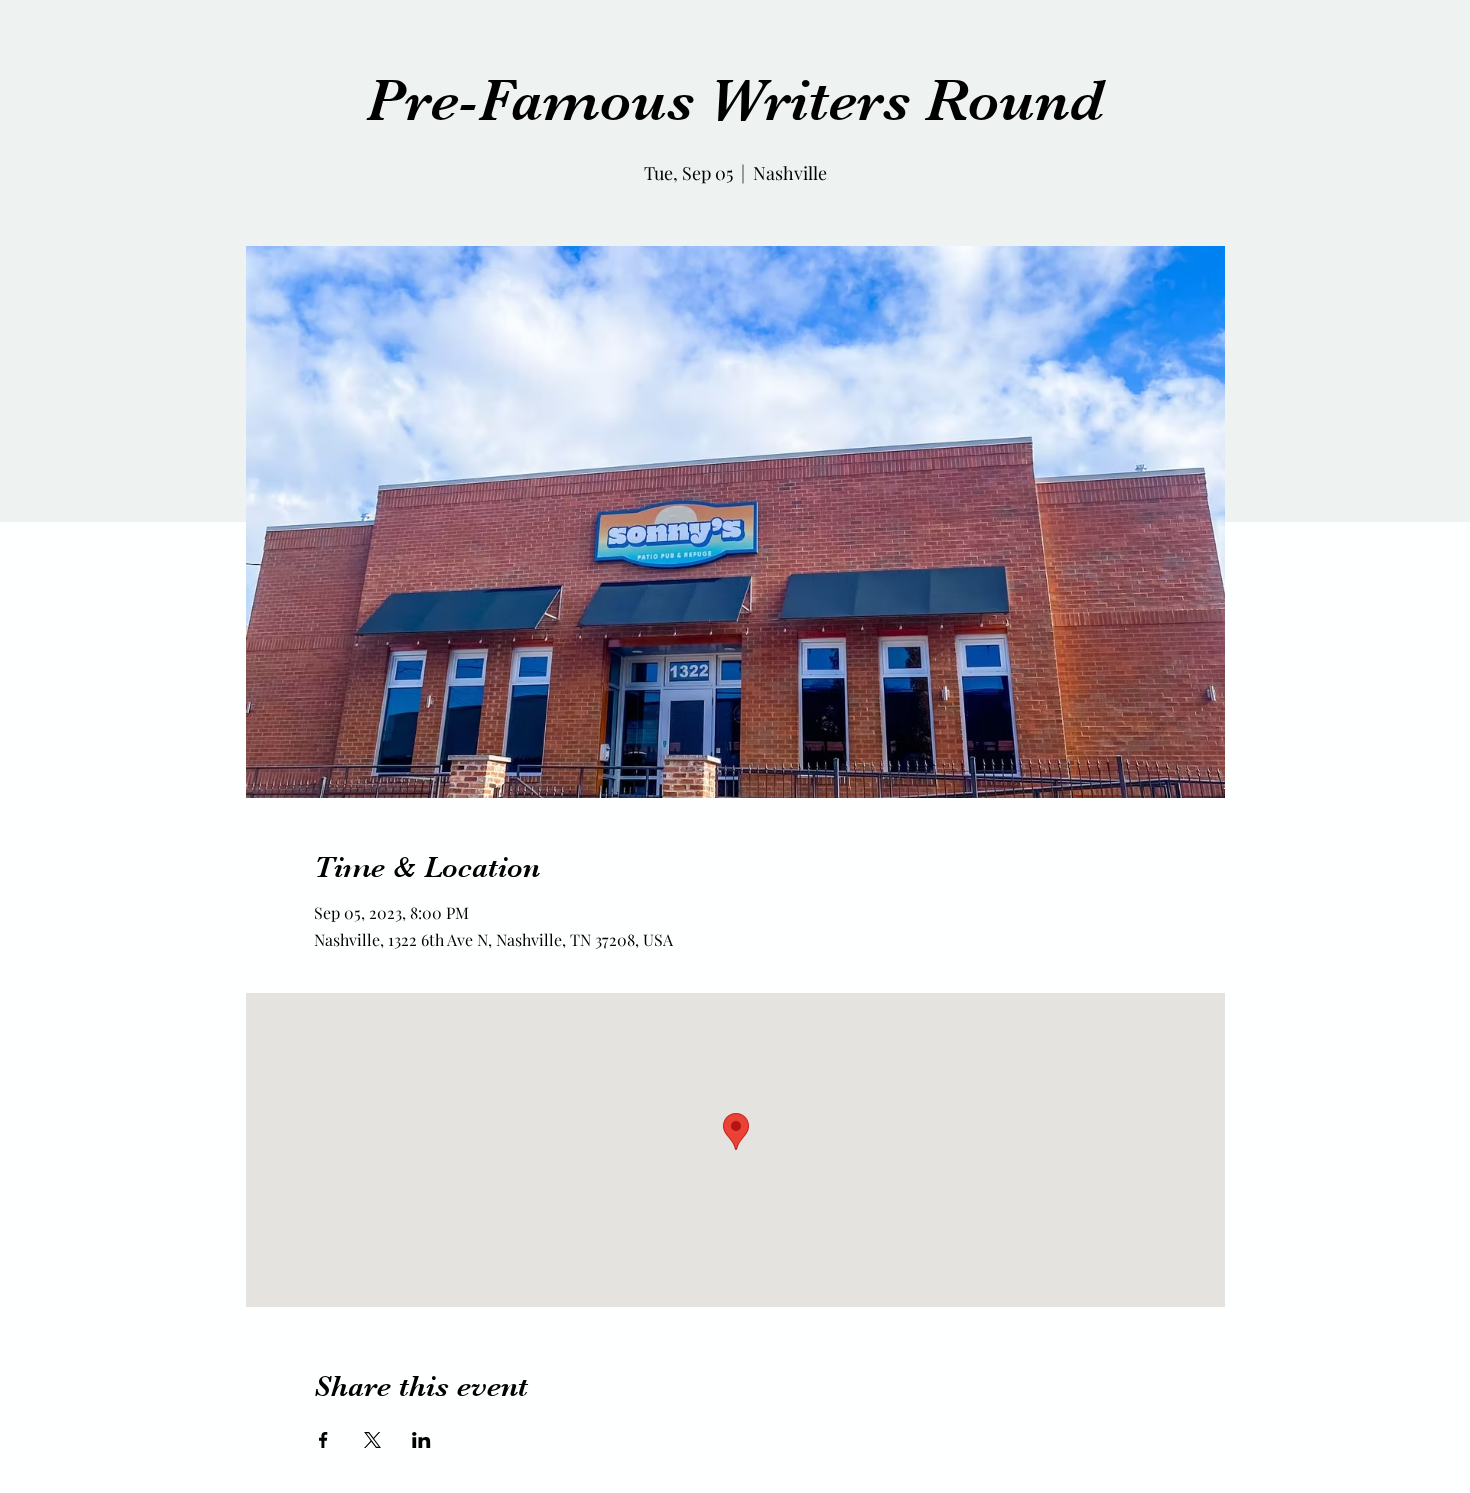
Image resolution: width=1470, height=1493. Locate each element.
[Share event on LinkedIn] (421, 1440)
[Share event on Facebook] (323, 1440)
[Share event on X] (372, 1440)
